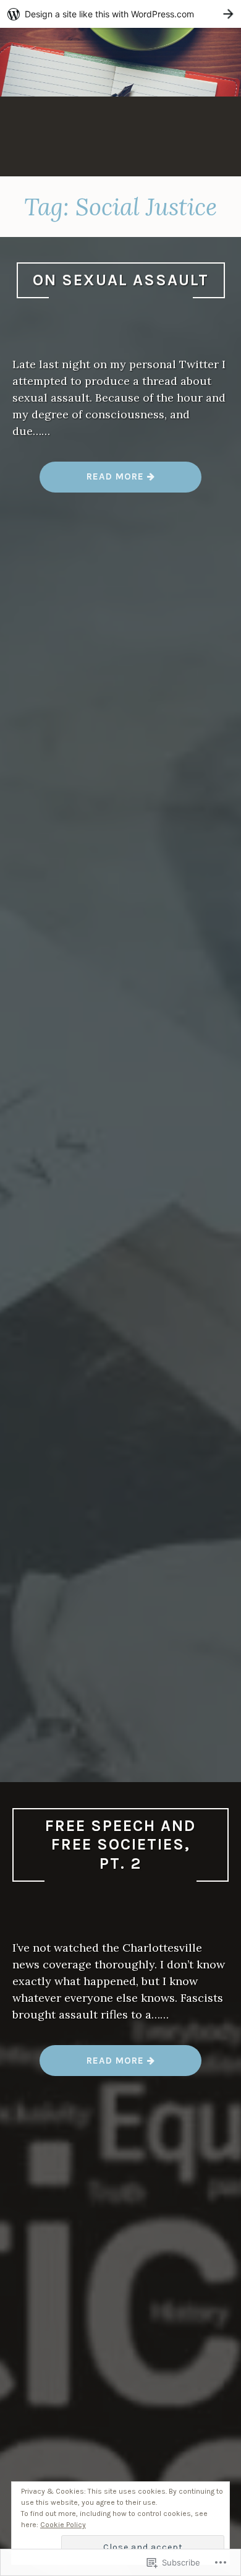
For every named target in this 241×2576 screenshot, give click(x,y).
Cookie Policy (63, 2525)
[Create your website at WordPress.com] (120, 14)
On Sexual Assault (121, 280)
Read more (93, 481)
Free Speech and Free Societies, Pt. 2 (120, 1845)
